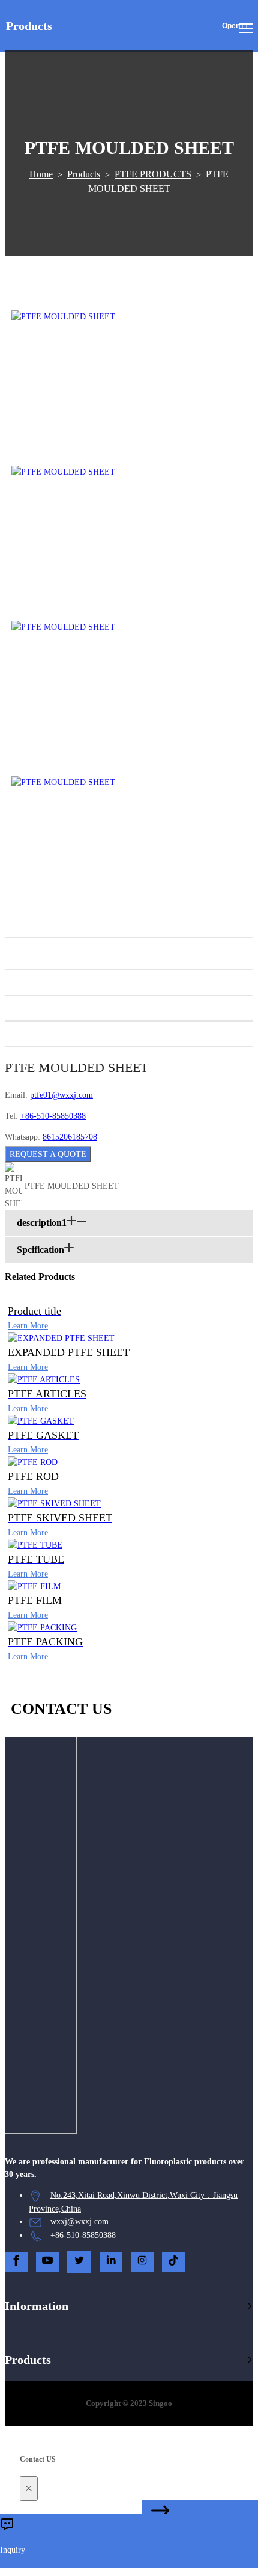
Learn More (28, 1326)
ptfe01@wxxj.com (61, 1095)
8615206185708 (70, 1137)
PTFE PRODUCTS (153, 174)
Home (41, 174)
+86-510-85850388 (53, 1116)
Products (84, 174)
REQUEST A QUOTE (48, 1154)
